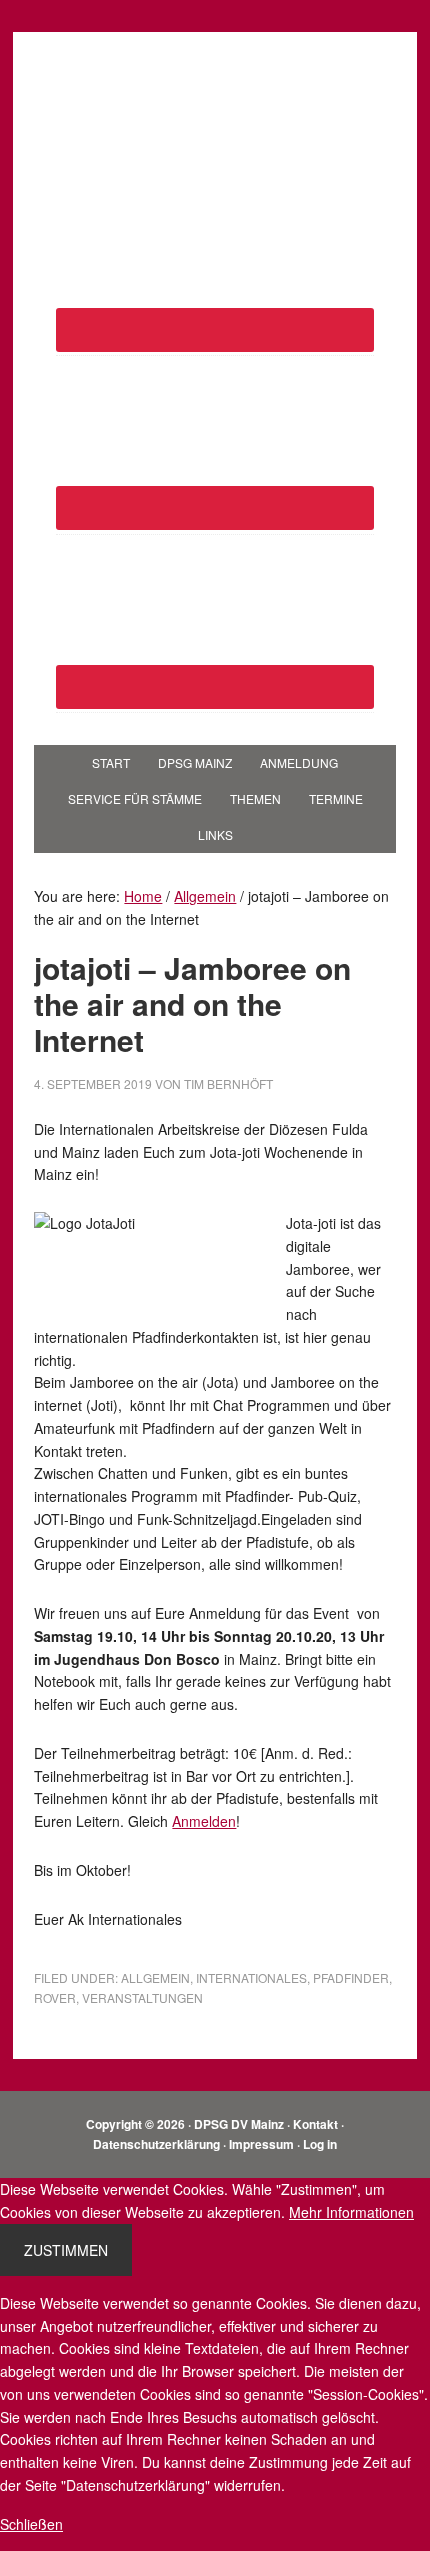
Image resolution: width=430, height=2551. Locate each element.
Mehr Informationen (351, 2212)
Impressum (261, 2144)
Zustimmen (66, 2250)
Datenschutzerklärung (156, 2144)
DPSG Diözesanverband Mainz (215, 92)
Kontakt (315, 2124)
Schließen (31, 2524)
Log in (320, 2144)
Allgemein (155, 1977)
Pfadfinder (351, 1977)
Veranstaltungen (142, 1997)
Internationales (251, 1977)
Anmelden (204, 1821)
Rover (55, 1997)
